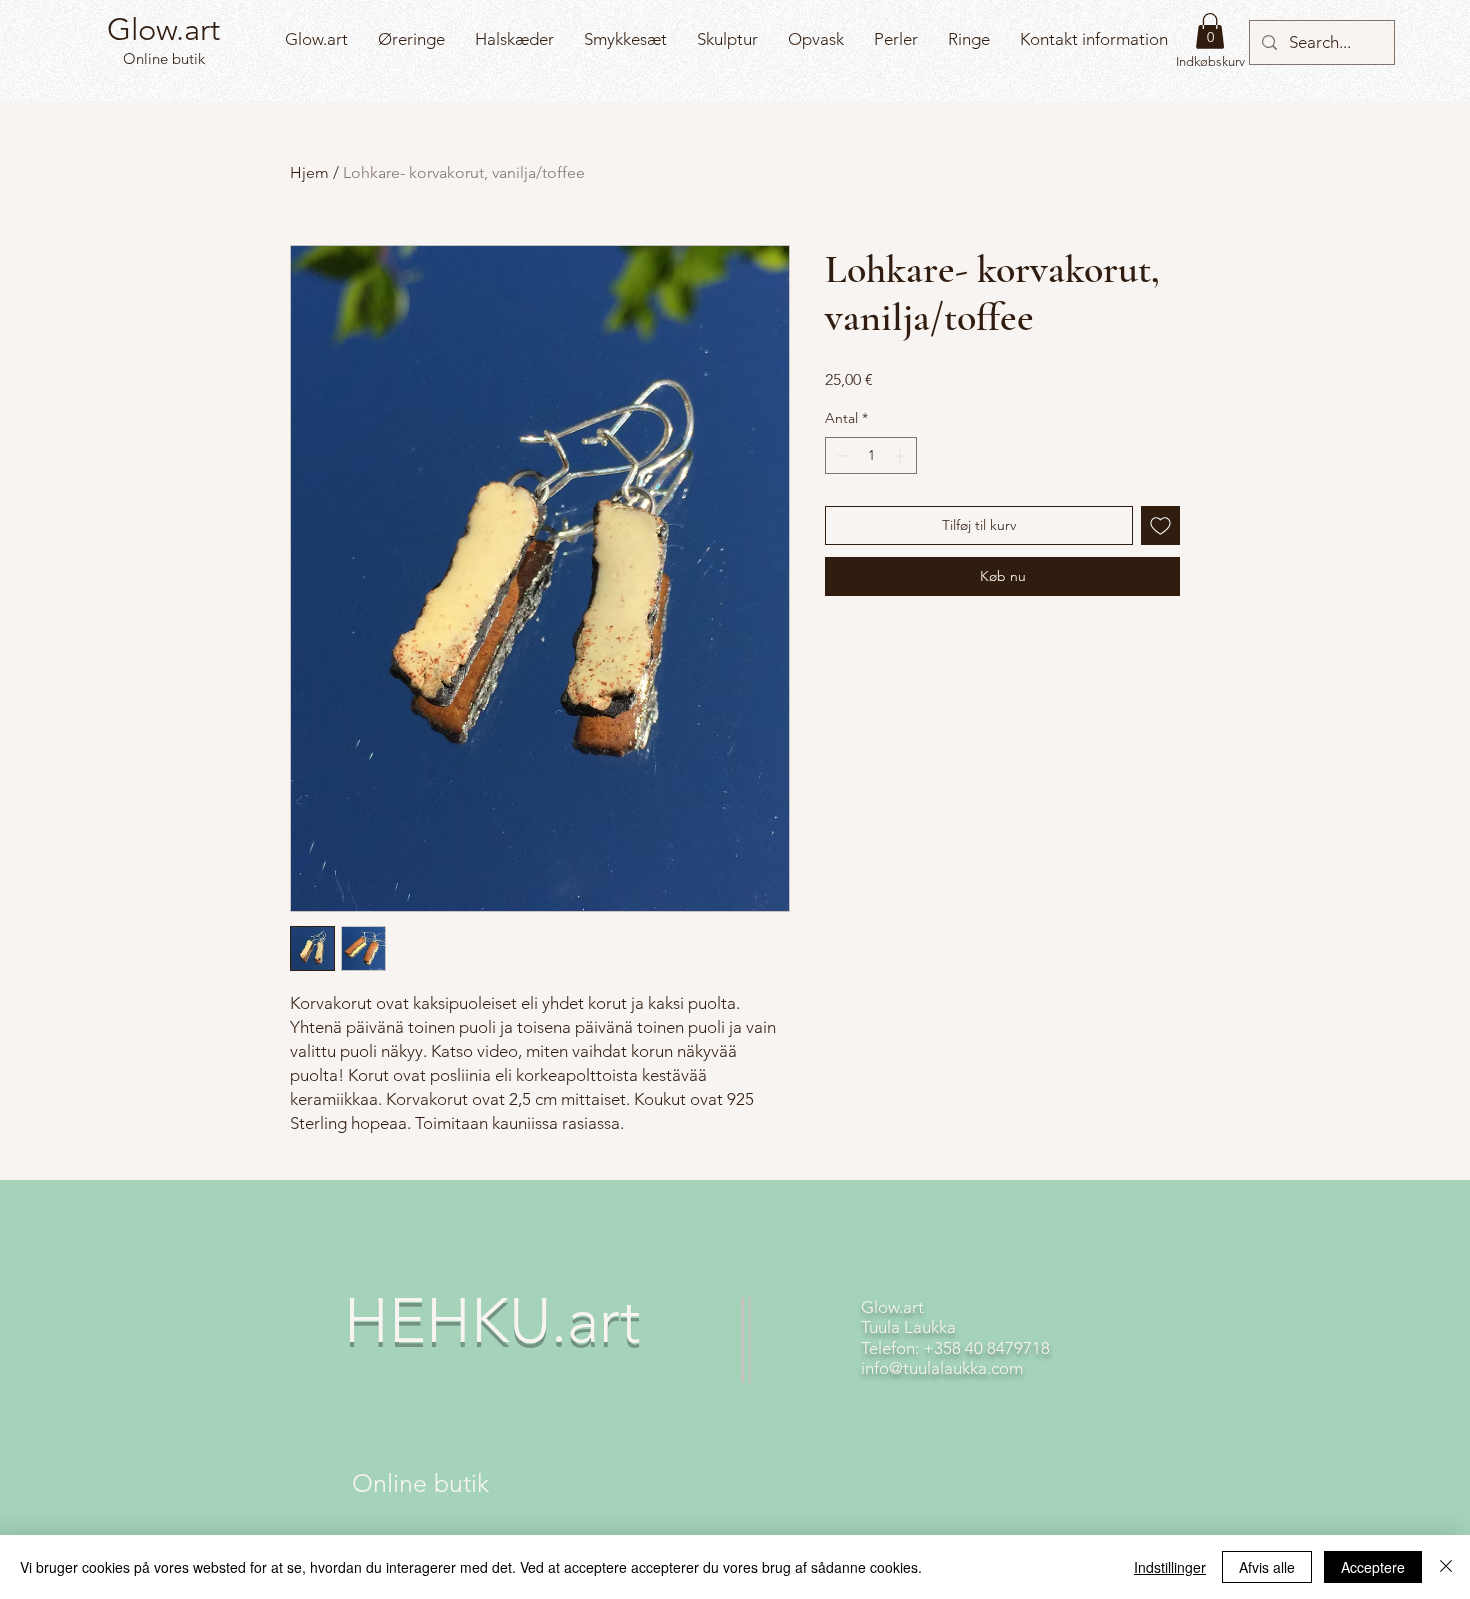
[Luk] (1446, 1567)
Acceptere (1373, 1567)
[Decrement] (840, 455)
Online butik (162, 58)
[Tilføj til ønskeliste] (1160, 525)
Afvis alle (1267, 1567)
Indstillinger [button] (1170, 1567)
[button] (1210, 31)
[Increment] (901, 455)
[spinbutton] (871, 455)
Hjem (309, 172)
